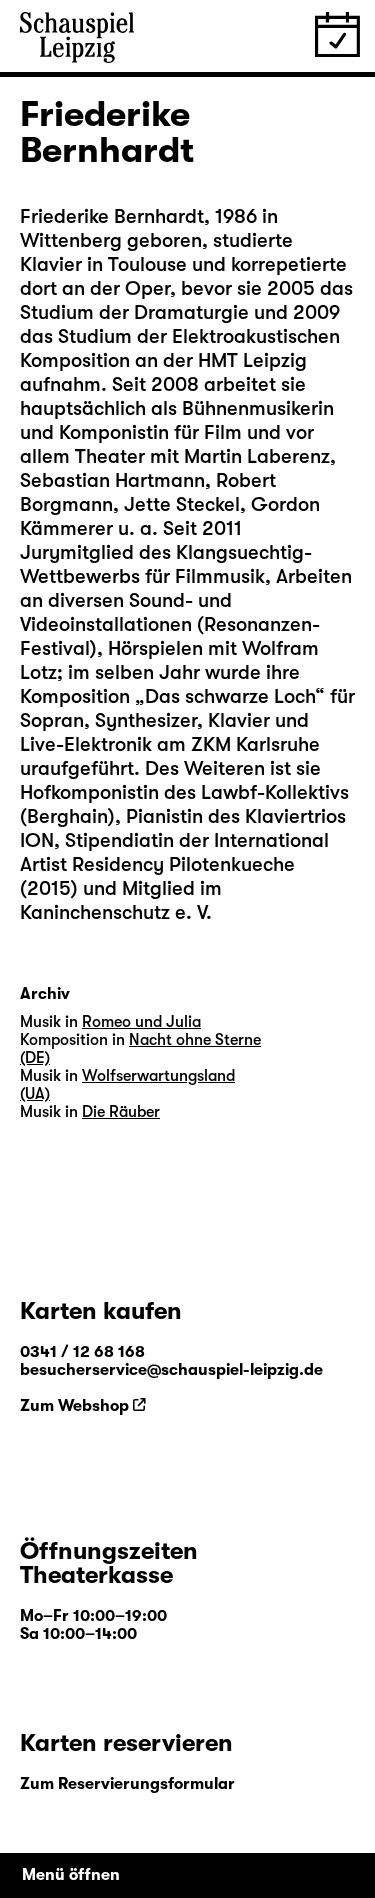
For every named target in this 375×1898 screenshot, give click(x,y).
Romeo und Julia (141, 1022)
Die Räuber (121, 1112)
